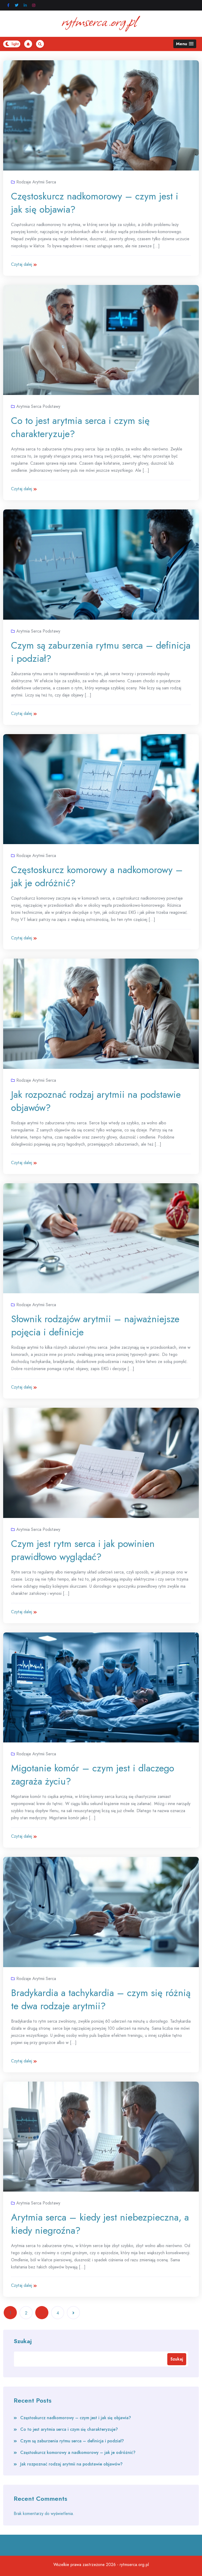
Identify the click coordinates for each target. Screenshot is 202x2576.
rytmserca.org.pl (134, 2565)
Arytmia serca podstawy (38, 406)
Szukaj (23, 2341)
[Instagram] (34, 5)
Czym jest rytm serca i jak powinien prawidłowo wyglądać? (83, 1550)
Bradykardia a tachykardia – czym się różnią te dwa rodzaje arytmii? (101, 1999)
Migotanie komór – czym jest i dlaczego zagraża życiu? (93, 1775)
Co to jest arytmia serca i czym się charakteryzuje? (80, 427)
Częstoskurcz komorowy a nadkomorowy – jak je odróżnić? (97, 876)
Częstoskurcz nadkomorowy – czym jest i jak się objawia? (95, 203)
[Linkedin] (25, 5)
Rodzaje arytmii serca (36, 182)
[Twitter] (17, 5)
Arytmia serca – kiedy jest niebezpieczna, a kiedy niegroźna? (100, 2224)
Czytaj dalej (22, 264)
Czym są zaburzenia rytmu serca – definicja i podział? (101, 652)
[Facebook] (8, 5)
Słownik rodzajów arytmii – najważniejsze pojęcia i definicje (95, 1325)
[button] (185, 44)
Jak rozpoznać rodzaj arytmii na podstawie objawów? (96, 1101)
